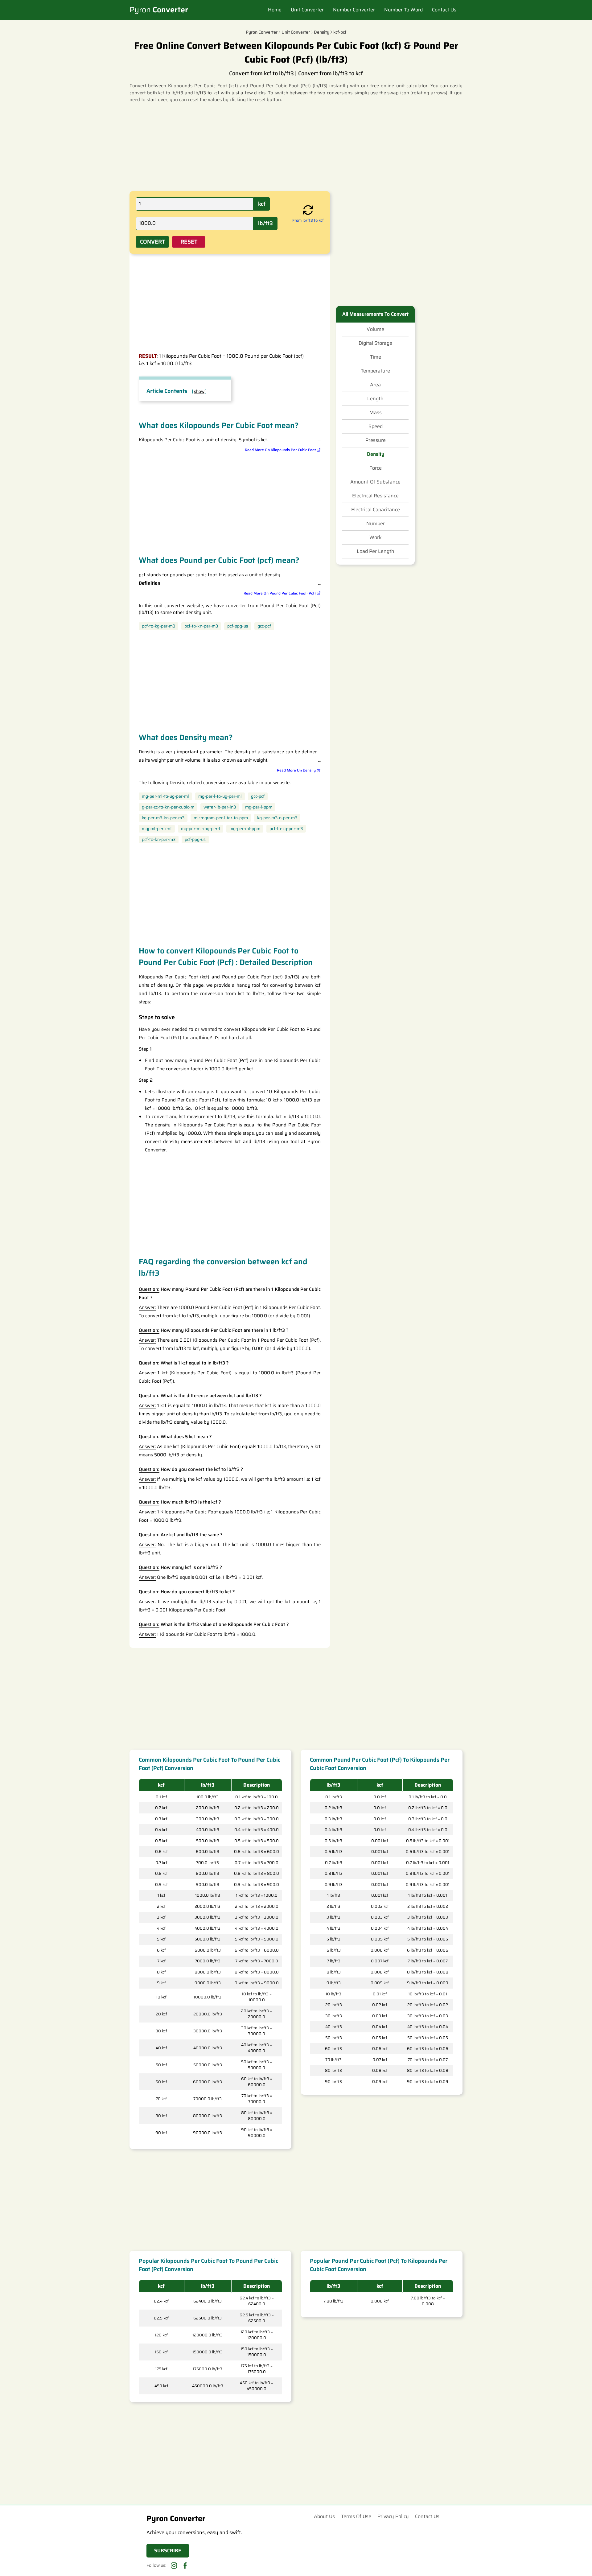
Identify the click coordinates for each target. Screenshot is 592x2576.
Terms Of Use (356, 2516)
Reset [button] (189, 242)
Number (376, 524)
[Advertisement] (296, 146)
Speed (376, 426)
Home (275, 10)
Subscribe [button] (168, 2551)
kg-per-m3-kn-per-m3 (163, 818)
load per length (376, 551)
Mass (376, 413)
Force (376, 468)
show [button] (199, 391)
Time (376, 357)
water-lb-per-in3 (220, 807)
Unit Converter (307, 10)
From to (308, 220)
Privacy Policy (393, 2516)
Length (375, 399)
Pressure (376, 440)
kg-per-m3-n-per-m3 (277, 818)
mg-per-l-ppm (259, 807)
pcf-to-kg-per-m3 (158, 626)
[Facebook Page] (185, 2566)
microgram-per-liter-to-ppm (221, 818)
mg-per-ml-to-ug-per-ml (165, 796)
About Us (324, 2516)
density (322, 32)
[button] (308, 211)
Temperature (375, 371)
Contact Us (444, 10)
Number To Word (403, 10)
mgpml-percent (157, 829)
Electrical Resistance (375, 496)
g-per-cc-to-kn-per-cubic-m (168, 807)
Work (376, 537)
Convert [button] (152, 242)
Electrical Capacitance (376, 510)
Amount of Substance (375, 482)
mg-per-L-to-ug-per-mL (220, 796)
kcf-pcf (340, 32)
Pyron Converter (262, 32)
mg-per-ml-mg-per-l (201, 829)
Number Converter (354, 10)
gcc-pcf (264, 626)
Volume (375, 329)
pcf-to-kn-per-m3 (201, 626)
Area (375, 385)
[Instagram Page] (174, 2566)
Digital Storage (375, 343)
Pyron (159, 10)
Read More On (280, 450)
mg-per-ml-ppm (245, 829)
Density (376, 454)
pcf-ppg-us (238, 626)
